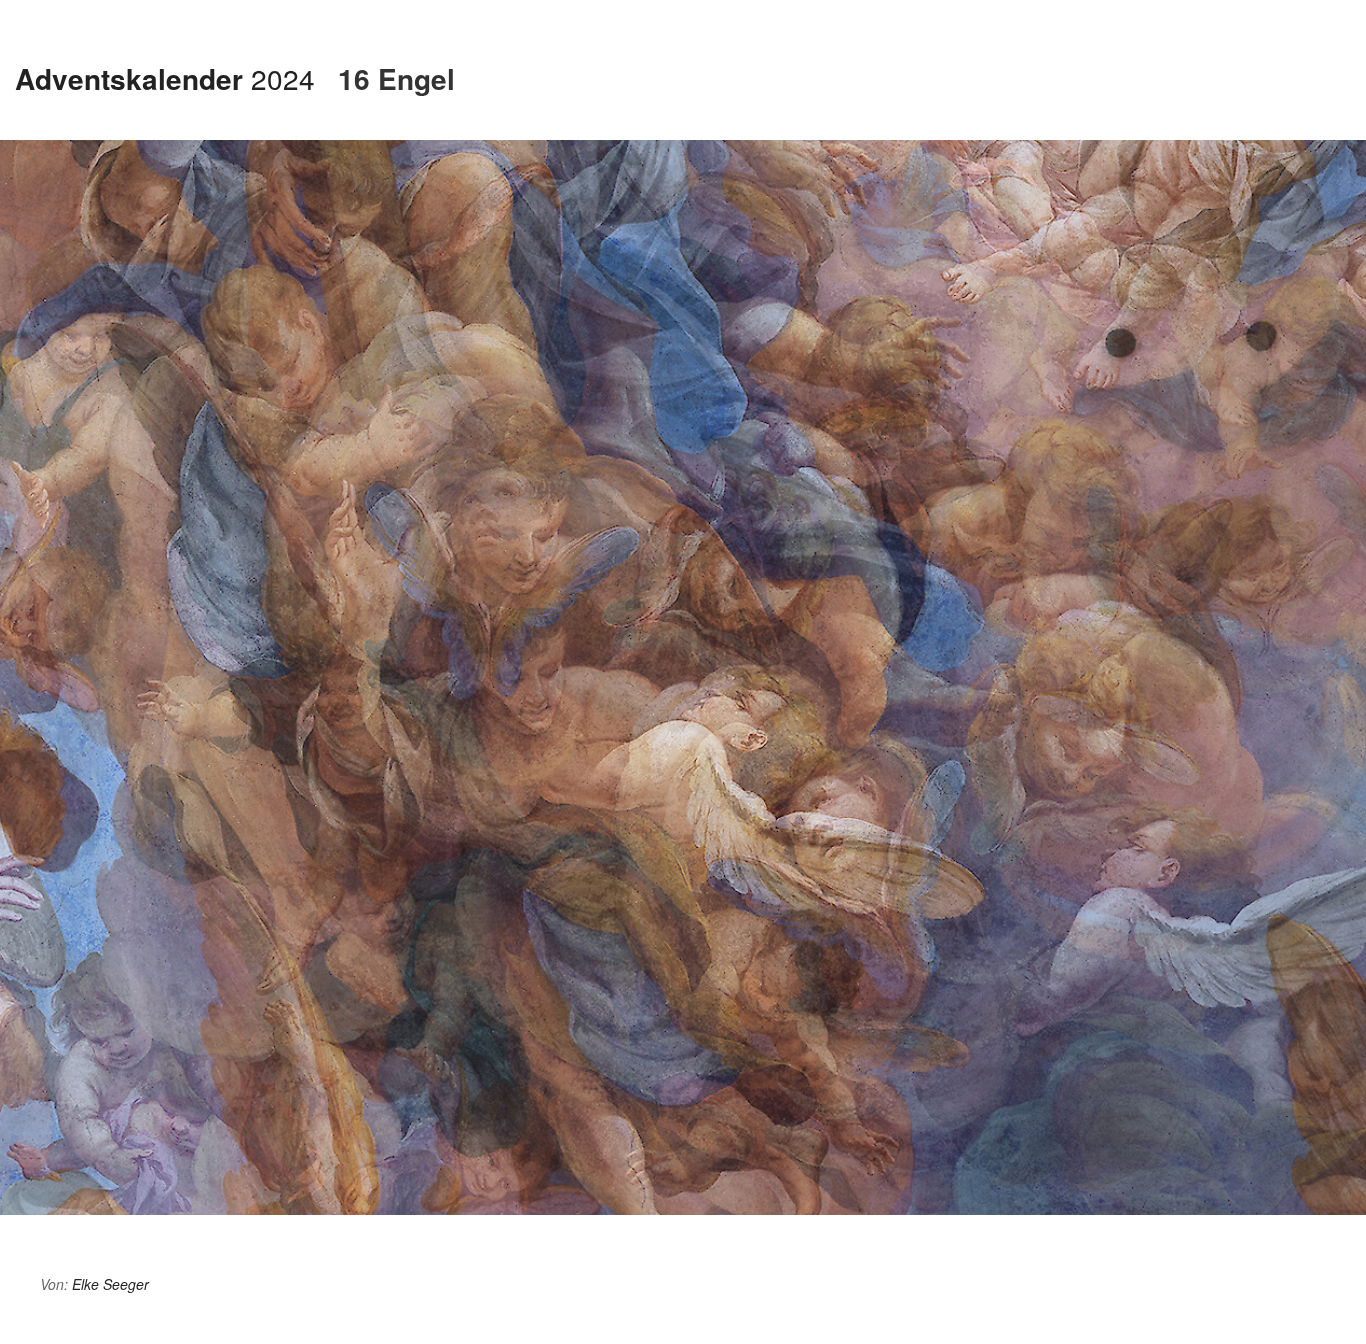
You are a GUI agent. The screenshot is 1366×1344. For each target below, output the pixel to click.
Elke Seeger (110, 1284)
